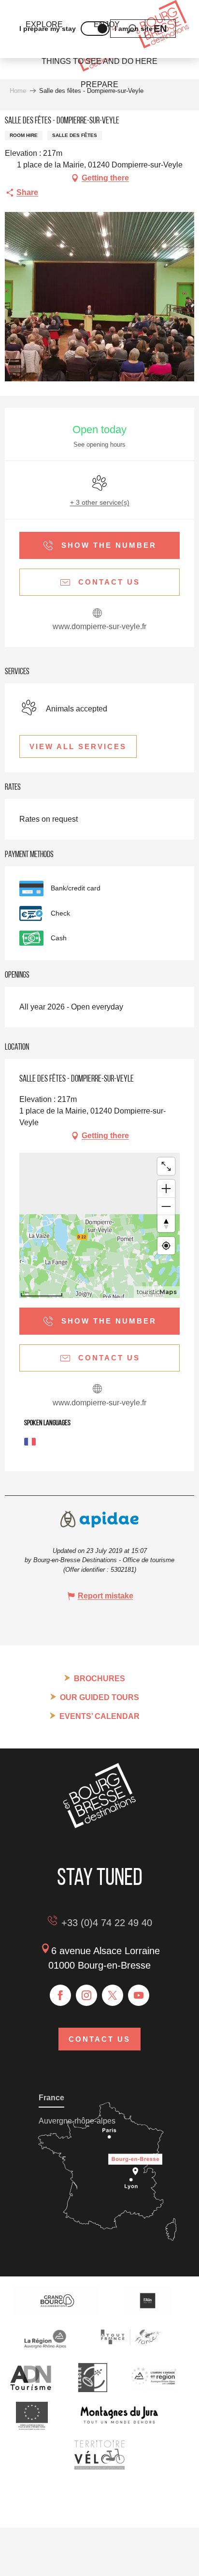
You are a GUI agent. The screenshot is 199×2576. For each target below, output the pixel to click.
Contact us (99, 2039)
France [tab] (51, 2098)
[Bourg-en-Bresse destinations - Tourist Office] (99, 1826)
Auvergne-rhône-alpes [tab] (77, 2121)
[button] (160, 29)
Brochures (99, 1679)
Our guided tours (99, 1697)
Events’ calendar (99, 1716)
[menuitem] (99, 61)
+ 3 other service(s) (100, 502)
